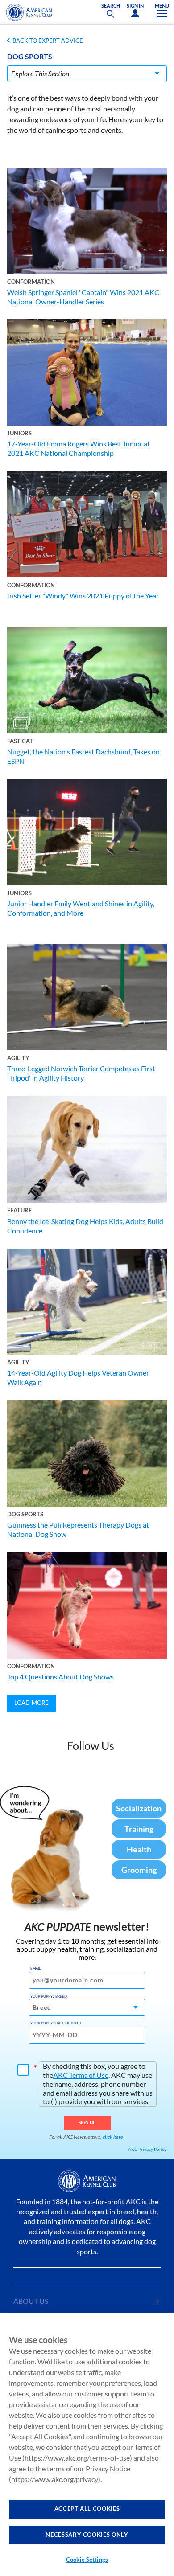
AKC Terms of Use (81, 2075)
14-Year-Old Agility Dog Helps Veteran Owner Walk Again (78, 1377)
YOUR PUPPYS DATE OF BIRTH (56, 2023)
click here (113, 2137)
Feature (19, 1210)
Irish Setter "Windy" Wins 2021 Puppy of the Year (83, 596)
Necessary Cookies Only (87, 2535)
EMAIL (35, 1968)
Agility (18, 1058)
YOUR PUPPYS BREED (49, 1996)
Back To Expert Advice (48, 41)
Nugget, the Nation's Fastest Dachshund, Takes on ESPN (83, 756)
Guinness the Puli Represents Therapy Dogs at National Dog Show (78, 1529)
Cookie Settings (87, 2560)
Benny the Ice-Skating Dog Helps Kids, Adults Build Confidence (85, 1226)
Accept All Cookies (87, 2509)
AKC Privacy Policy (147, 2149)
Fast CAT (20, 741)
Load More (31, 1703)
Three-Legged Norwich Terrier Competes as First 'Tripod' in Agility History (81, 1073)
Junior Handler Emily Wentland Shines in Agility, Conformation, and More (81, 908)
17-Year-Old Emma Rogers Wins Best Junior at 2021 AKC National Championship (79, 448)
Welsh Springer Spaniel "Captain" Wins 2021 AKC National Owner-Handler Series (83, 297)
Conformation (31, 282)
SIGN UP (87, 2122)
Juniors (19, 433)
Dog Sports (25, 1514)
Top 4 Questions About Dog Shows (60, 1677)
